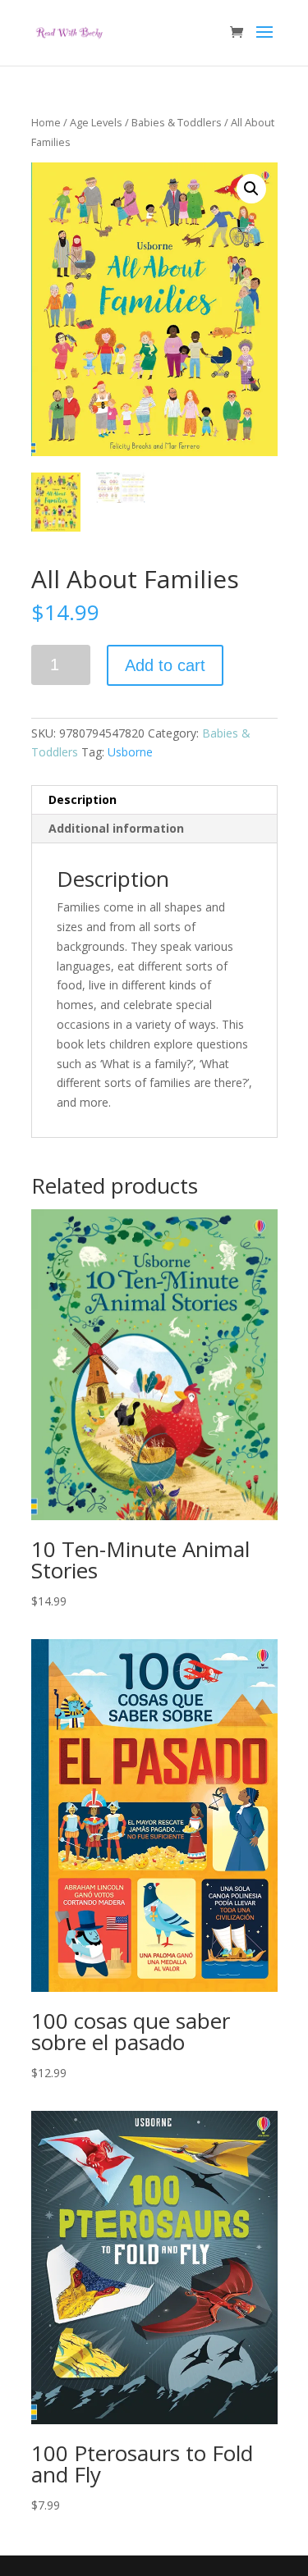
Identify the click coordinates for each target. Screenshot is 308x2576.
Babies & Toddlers (177, 122)
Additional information (116, 828)
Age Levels (96, 122)
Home (46, 122)
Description (83, 799)
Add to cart (165, 665)
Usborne (130, 752)
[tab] (154, 800)
